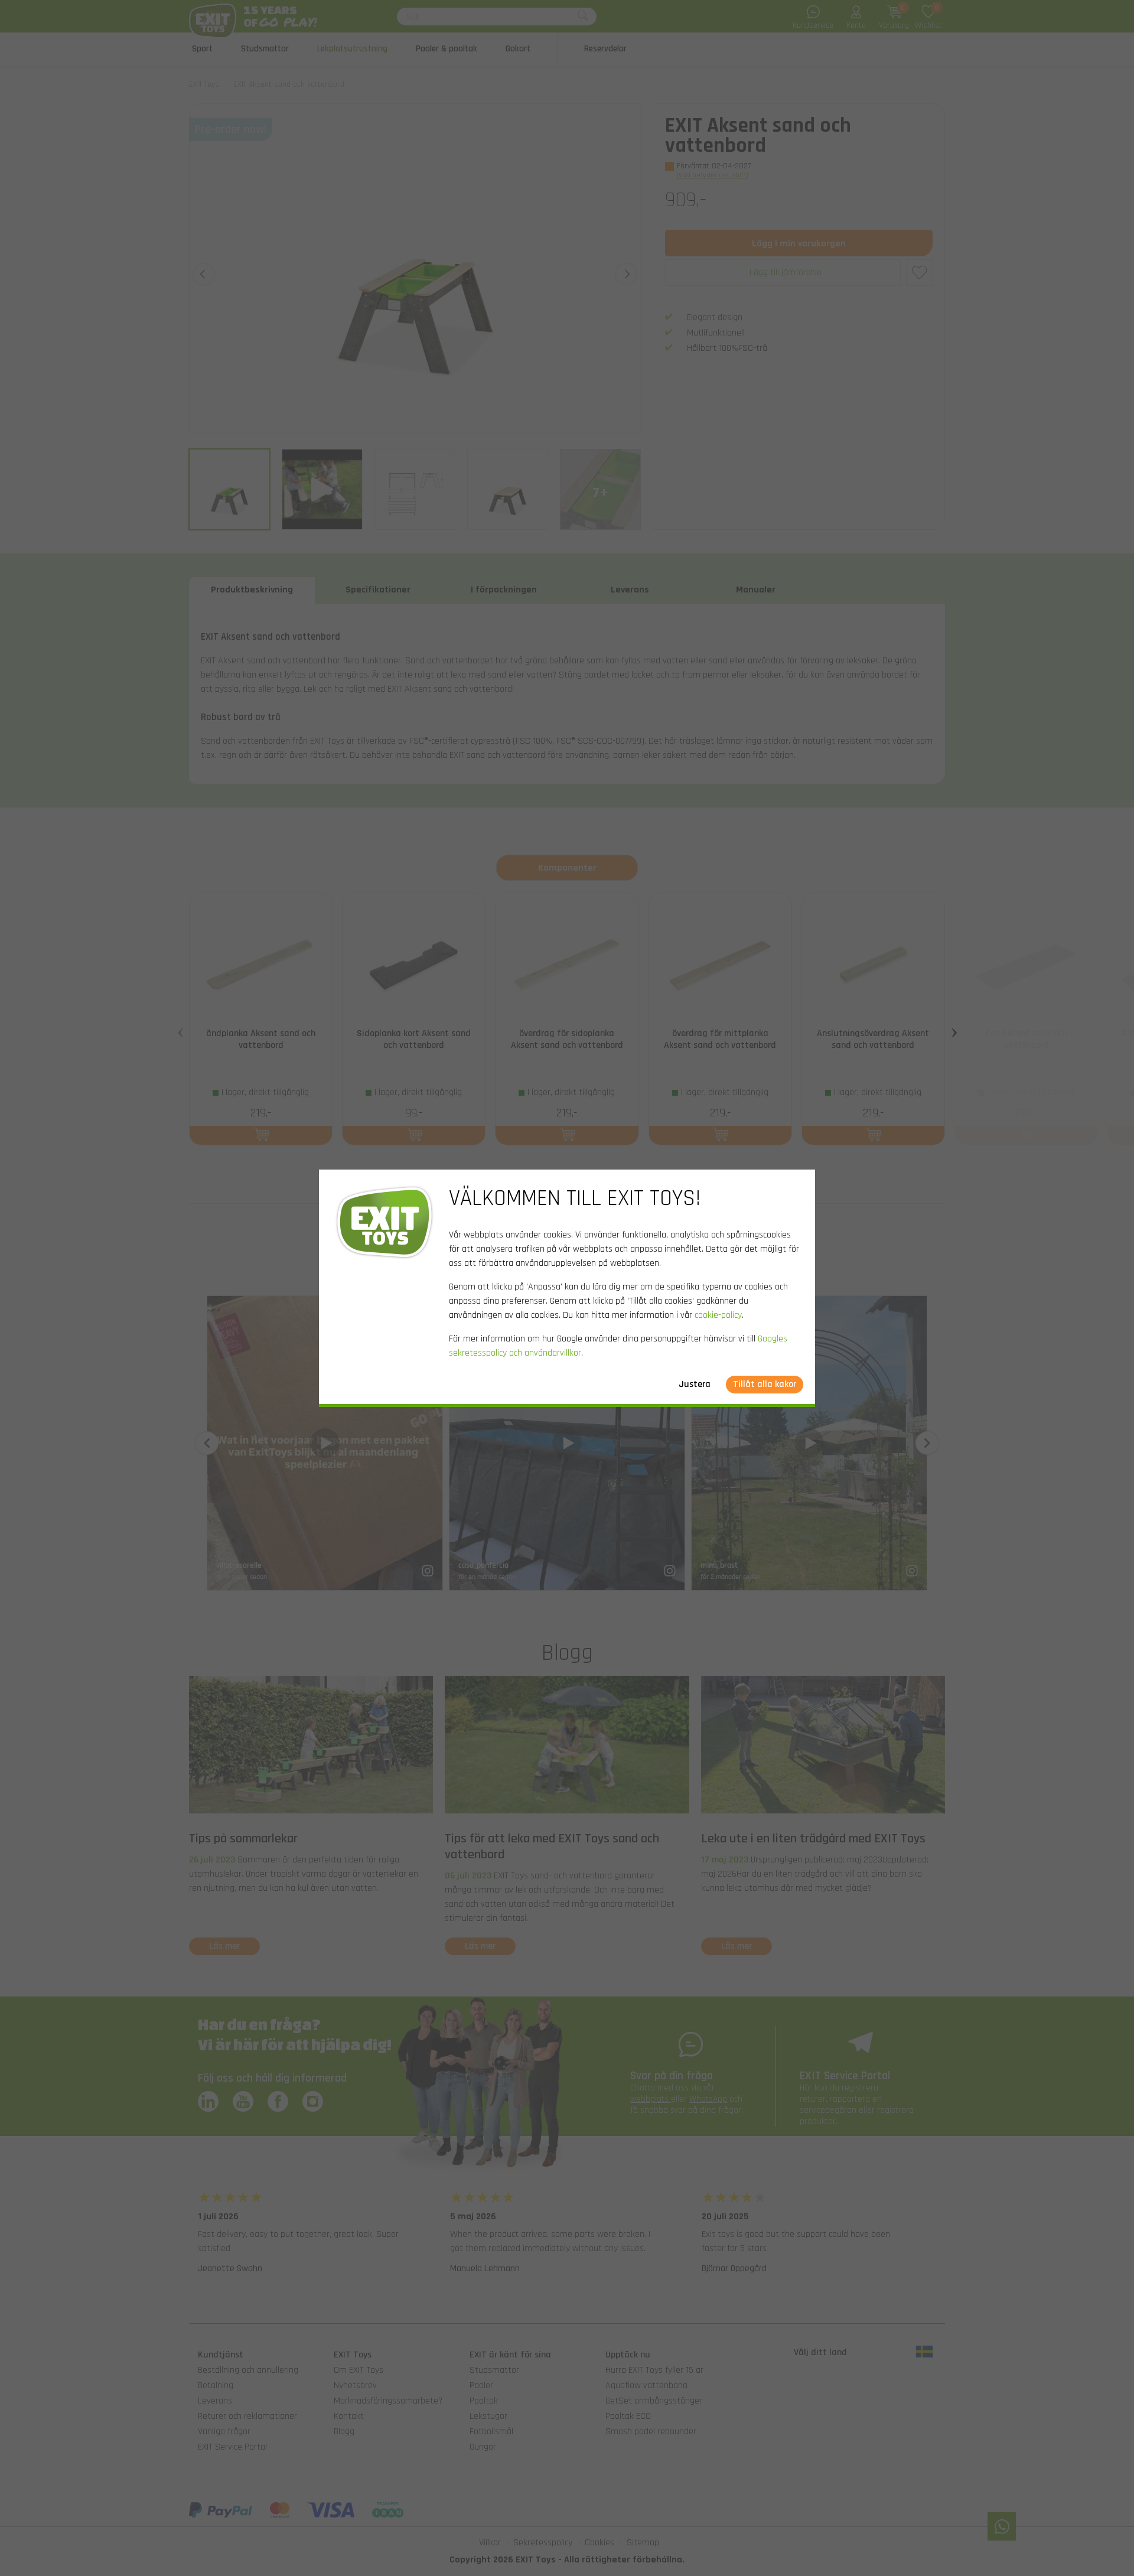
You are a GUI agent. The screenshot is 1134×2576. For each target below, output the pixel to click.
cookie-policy (718, 1315)
